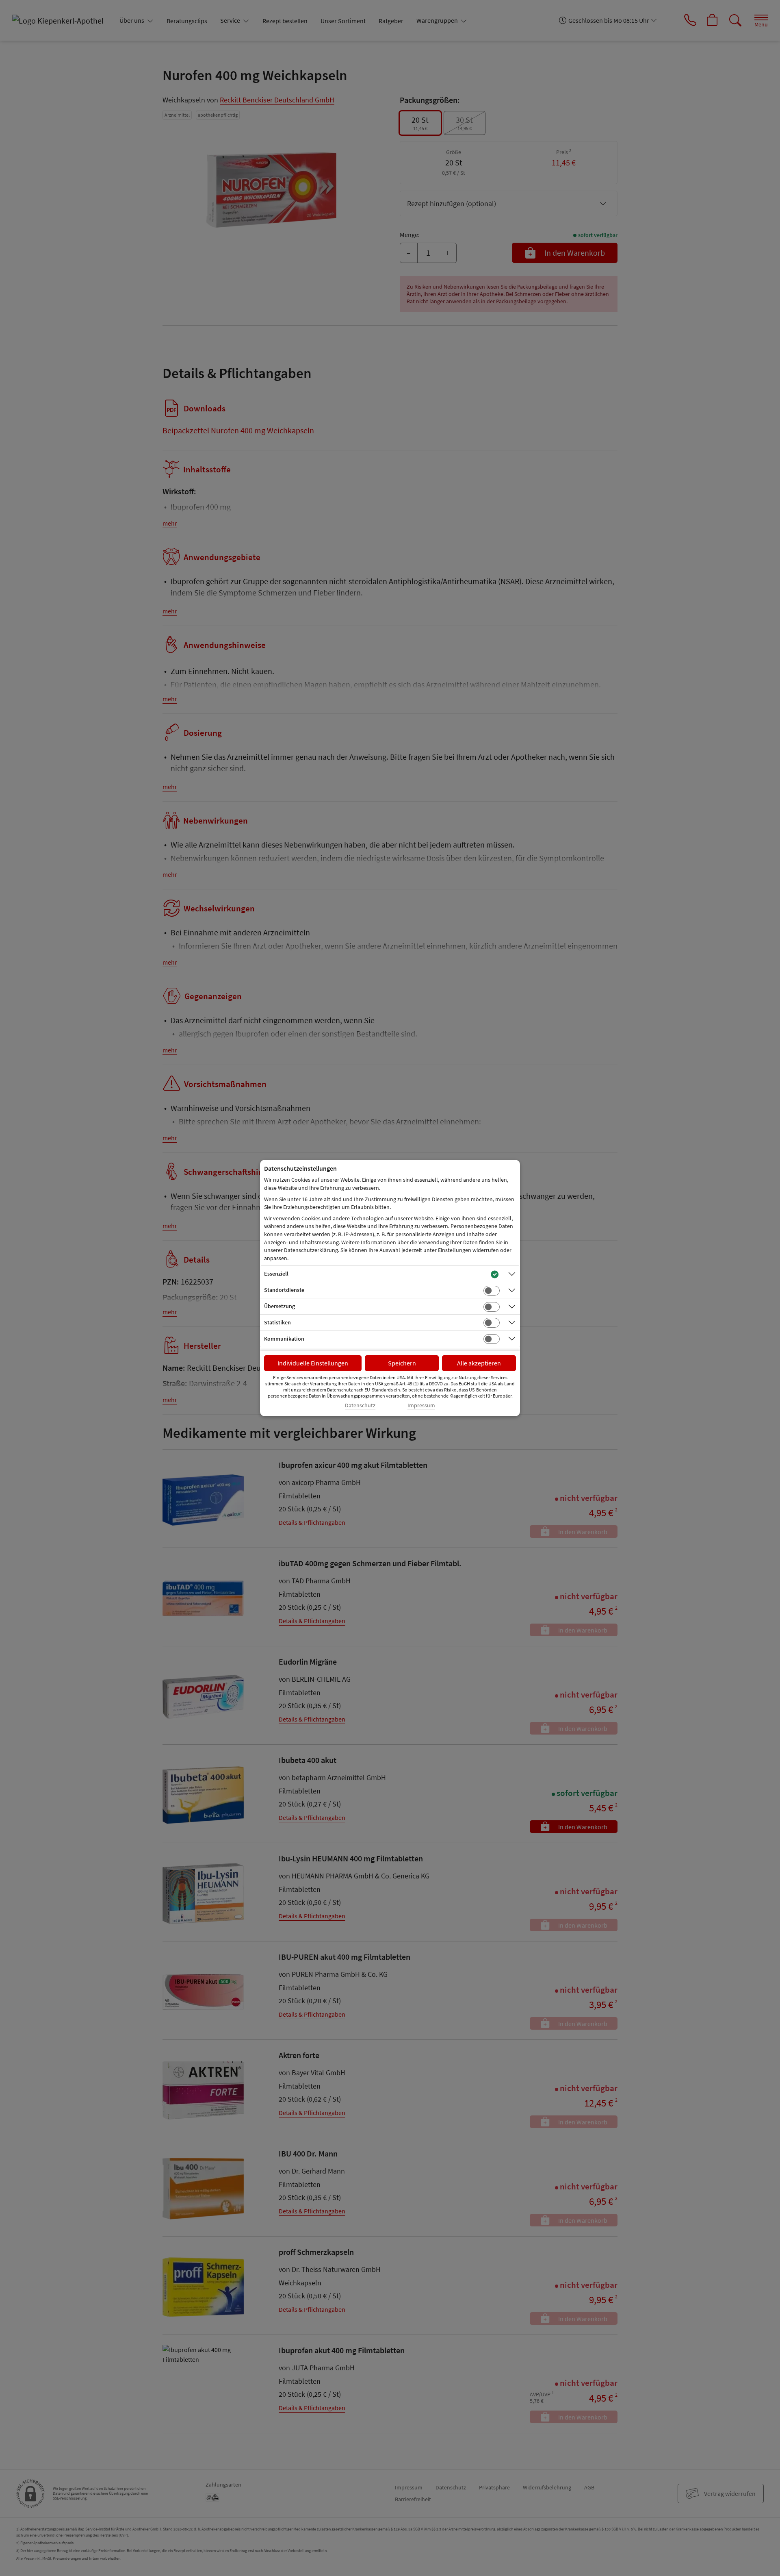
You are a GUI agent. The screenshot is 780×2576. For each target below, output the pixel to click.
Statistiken (277, 1322)
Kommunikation (284, 1339)
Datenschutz (360, 1405)
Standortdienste (284, 1290)
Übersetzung (279, 1306)
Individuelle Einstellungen (313, 1363)
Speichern (402, 1363)
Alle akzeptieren (479, 1363)
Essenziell (276, 1274)
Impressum (421, 1405)
